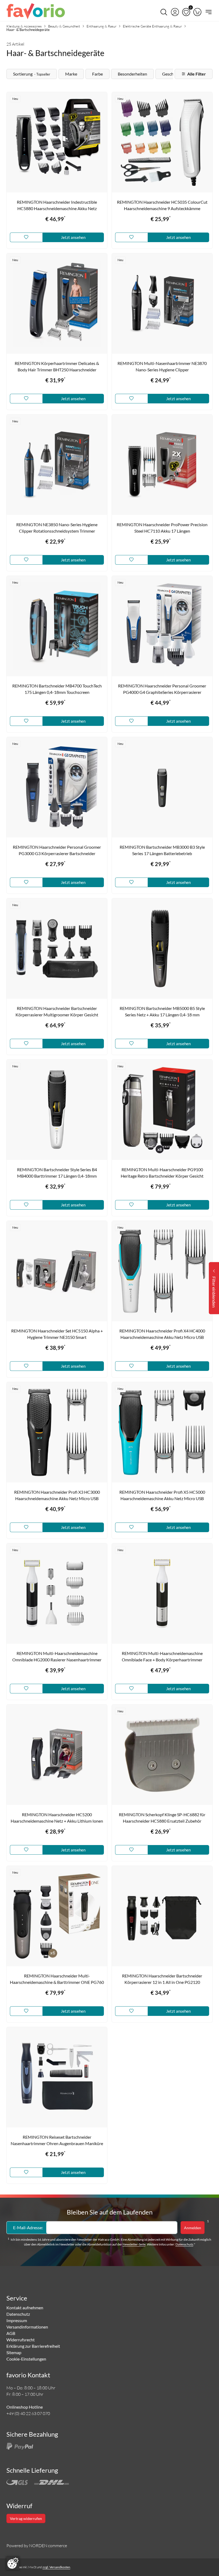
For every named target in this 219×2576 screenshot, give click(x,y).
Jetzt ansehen (73, 237)
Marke (71, 74)
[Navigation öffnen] (208, 12)
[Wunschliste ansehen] (186, 12)
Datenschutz (184, 2244)
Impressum (17, 2320)
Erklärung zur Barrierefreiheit (33, 2346)
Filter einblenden (214, 1292)
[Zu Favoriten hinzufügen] (26, 237)
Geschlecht (172, 74)
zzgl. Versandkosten (56, 2567)
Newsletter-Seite (134, 2244)
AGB (11, 2333)
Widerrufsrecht (21, 2340)
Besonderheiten (132, 74)
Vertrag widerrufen (26, 2518)
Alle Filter (197, 74)
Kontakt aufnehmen (25, 2308)
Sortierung (32, 74)
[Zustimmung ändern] (13, 2563)
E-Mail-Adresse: (28, 2227)
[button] (175, 12)
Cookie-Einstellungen (26, 2359)
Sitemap (14, 2352)
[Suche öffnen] (164, 12)
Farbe (97, 74)
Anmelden (193, 2228)
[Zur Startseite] (36, 12)
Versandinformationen (27, 2327)
